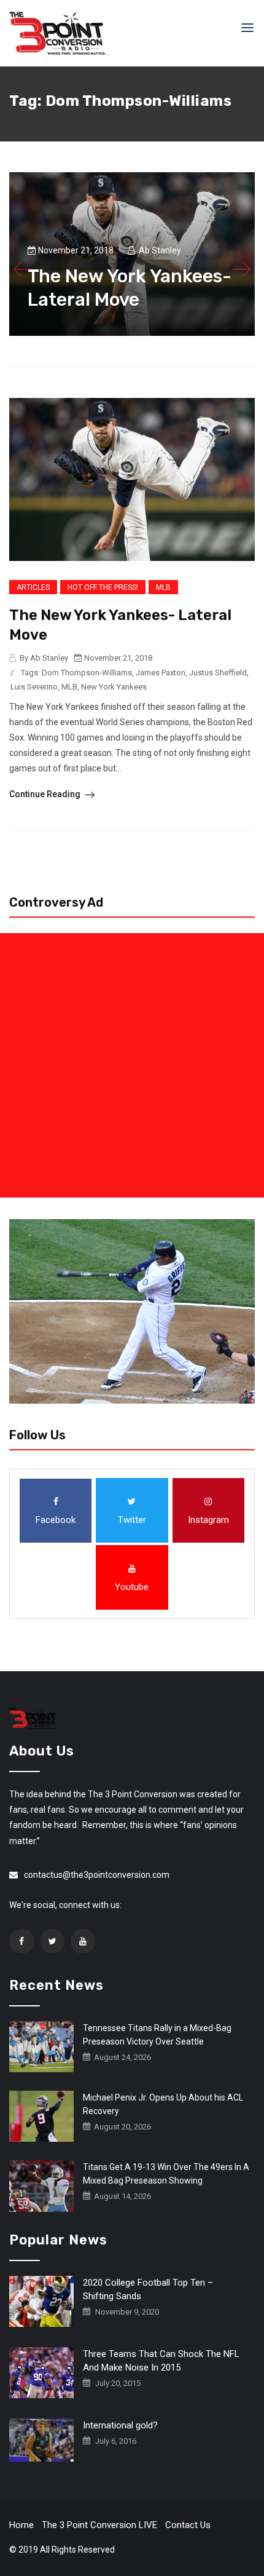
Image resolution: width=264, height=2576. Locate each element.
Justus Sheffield (218, 673)
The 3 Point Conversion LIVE (99, 2525)
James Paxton (161, 673)
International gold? (120, 2425)
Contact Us (188, 2525)
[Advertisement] (132, 1065)
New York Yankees (114, 687)
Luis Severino (34, 687)
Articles (33, 587)
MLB (163, 587)
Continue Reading (46, 794)
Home (21, 2525)
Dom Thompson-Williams (87, 673)
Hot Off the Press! (103, 587)
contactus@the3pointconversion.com (97, 1875)
